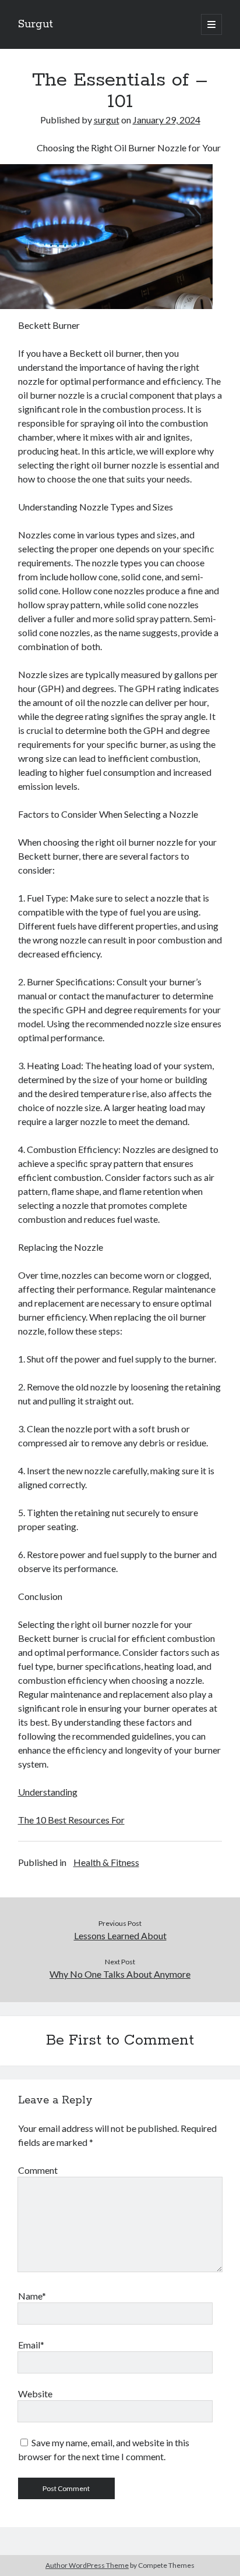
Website (35, 2394)
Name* (32, 2296)
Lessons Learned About (120, 1935)
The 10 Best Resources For (71, 1820)
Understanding (48, 1792)
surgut (107, 120)
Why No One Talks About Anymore (120, 1974)
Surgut (36, 24)
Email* (31, 2345)
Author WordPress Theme (87, 2565)
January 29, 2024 (167, 120)
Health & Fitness (106, 1862)
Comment (38, 2170)
